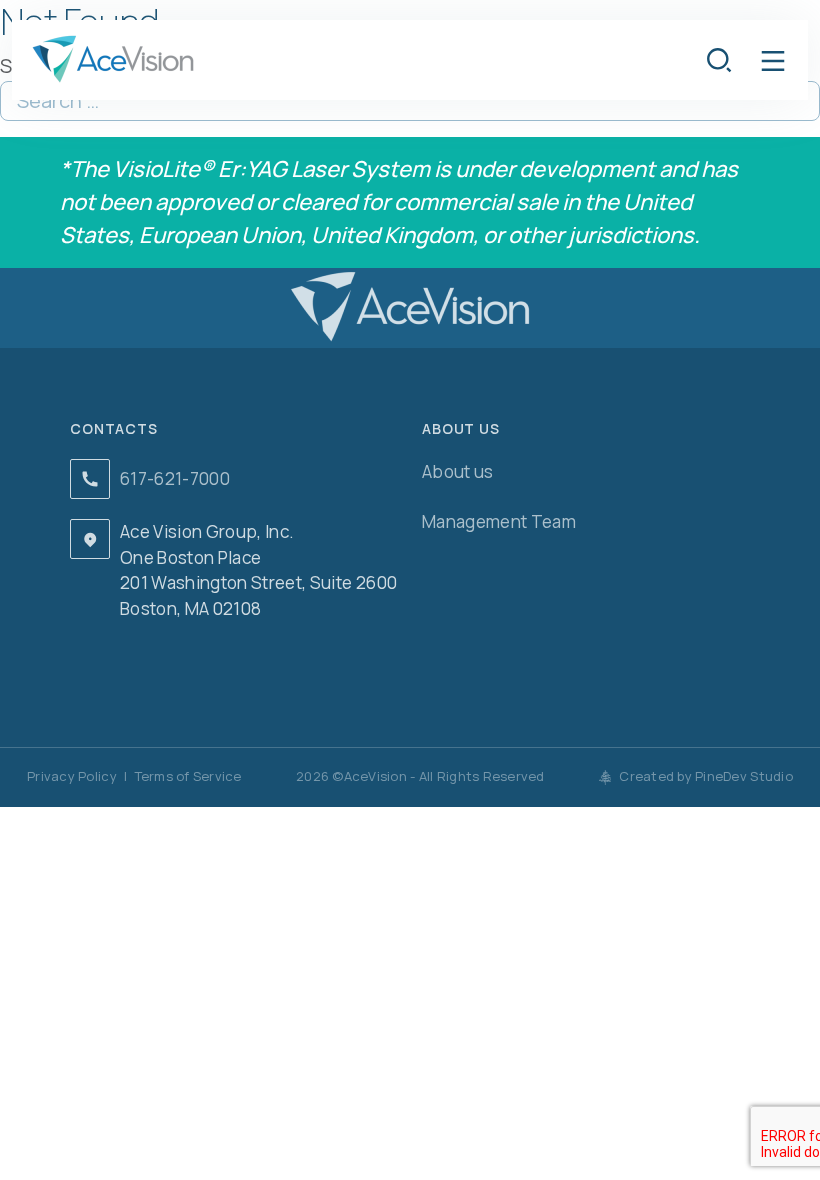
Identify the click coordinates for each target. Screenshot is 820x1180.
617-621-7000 (175, 478)
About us (458, 471)
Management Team (499, 521)
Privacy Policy (72, 776)
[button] (773, 60)
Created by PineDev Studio (704, 776)
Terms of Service (188, 776)
